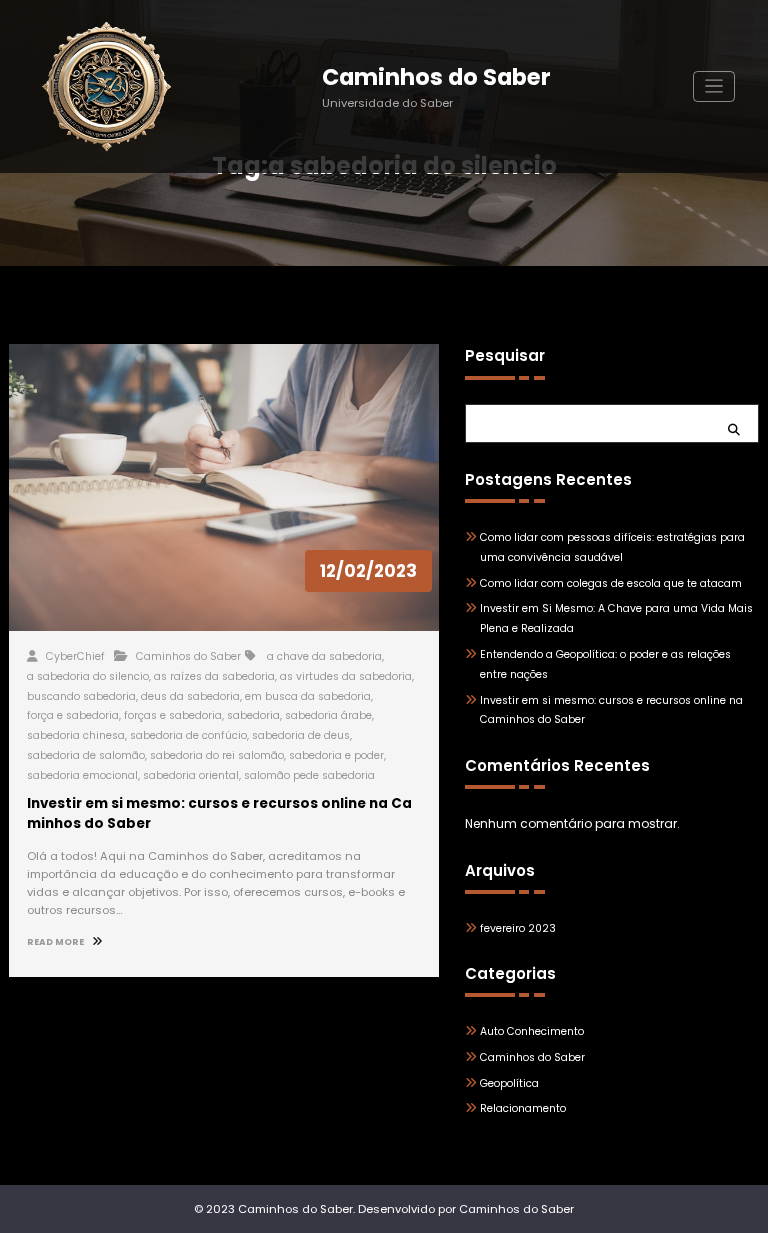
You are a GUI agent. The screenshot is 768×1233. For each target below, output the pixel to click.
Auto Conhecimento (532, 1031)
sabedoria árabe (328, 715)
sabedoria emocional (82, 775)
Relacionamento (523, 1108)
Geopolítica (509, 1083)
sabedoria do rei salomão (217, 755)
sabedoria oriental (191, 775)
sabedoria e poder (336, 755)
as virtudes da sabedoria (346, 676)
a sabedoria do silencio (88, 676)
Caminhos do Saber (436, 77)
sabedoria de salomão (86, 755)
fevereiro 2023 (518, 928)
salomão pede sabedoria (309, 775)
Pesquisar (505, 355)
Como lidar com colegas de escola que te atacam (611, 583)
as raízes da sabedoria (214, 676)
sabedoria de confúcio (188, 735)
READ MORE (56, 942)
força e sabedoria (73, 715)
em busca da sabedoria (308, 696)
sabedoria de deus (301, 735)
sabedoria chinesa (76, 735)
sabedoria (253, 715)
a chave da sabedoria (324, 656)
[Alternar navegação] (714, 86)
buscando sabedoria (81, 696)
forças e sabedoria (173, 715)
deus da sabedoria (190, 696)
